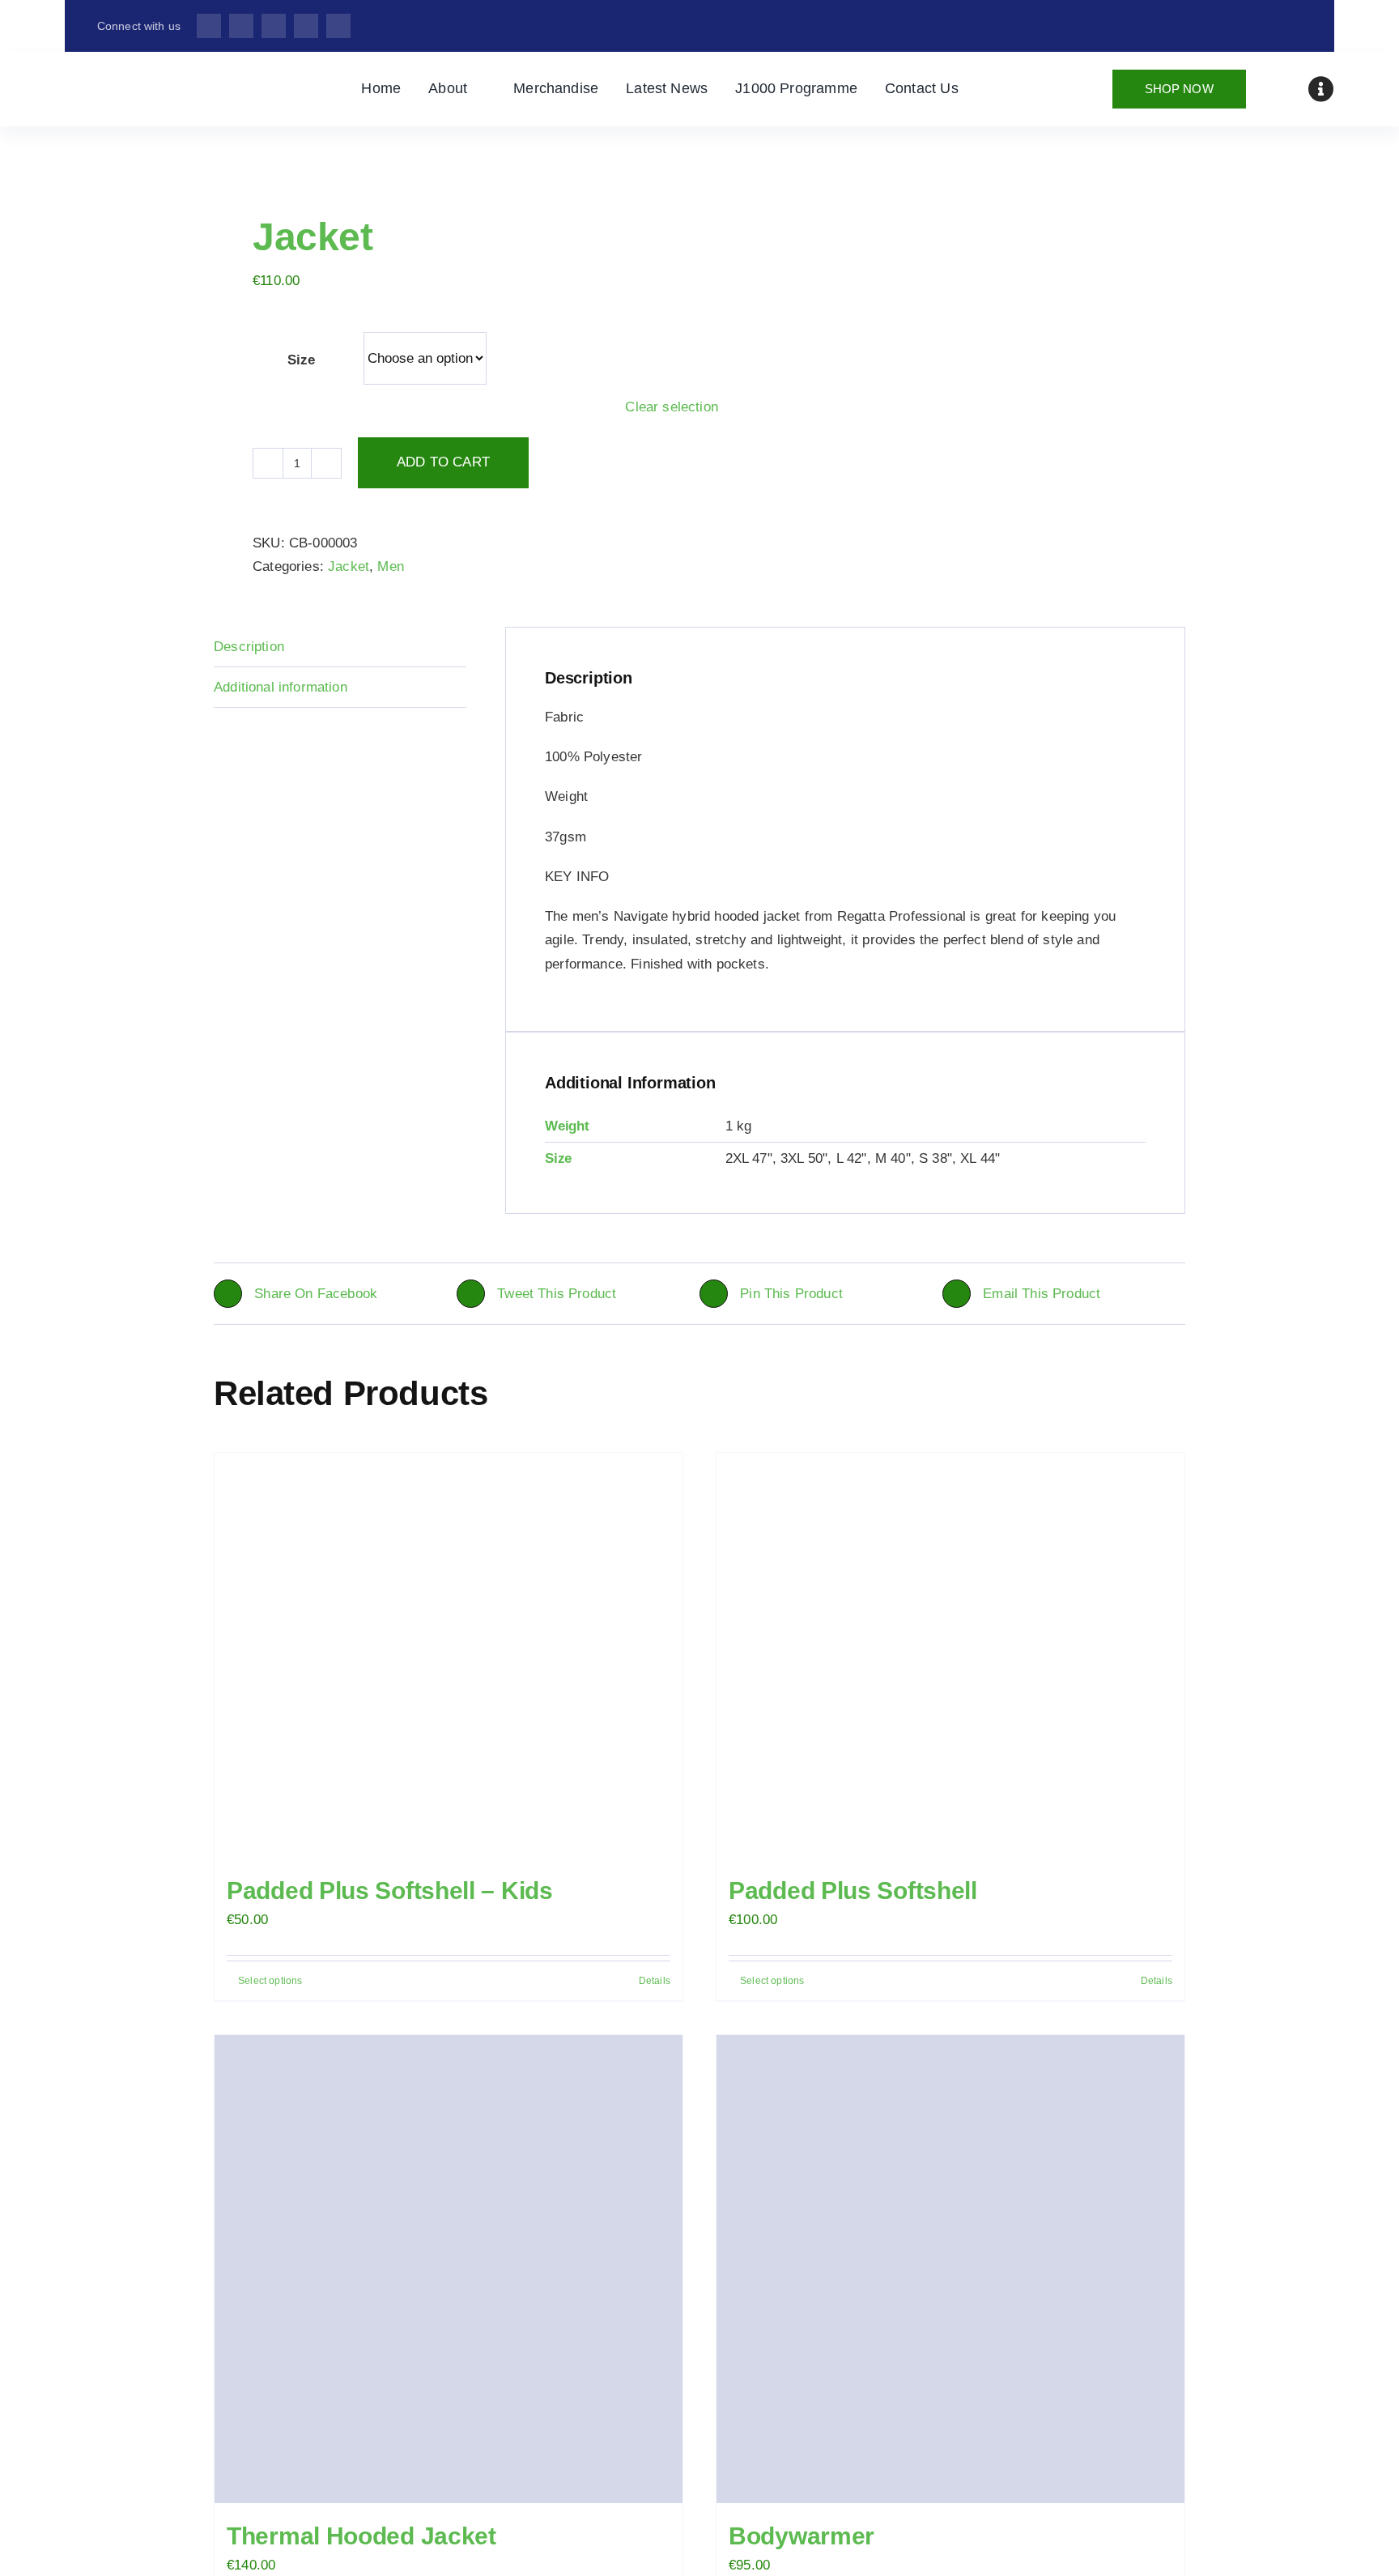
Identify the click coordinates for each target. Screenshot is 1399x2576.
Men (391, 566)
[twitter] (241, 26)
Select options (270, 1981)
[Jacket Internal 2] (447, 150)
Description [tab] (249, 647)
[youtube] (338, 26)
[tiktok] (306, 26)
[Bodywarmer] (950, 2269)
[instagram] (274, 26)
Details (655, 1981)
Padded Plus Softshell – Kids (390, 1890)
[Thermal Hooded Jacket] (449, 2269)
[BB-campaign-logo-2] (162, 76)
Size (301, 360)
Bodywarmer (802, 2536)
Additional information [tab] (281, 687)
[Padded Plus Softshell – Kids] (449, 1655)
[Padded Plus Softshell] (950, 1655)
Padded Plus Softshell (853, 1890)
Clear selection (672, 407)
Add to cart (443, 462)
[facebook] (209, 26)
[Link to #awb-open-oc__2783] (1321, 89)
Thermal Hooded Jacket (361, 2536)
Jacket (349, 566)
